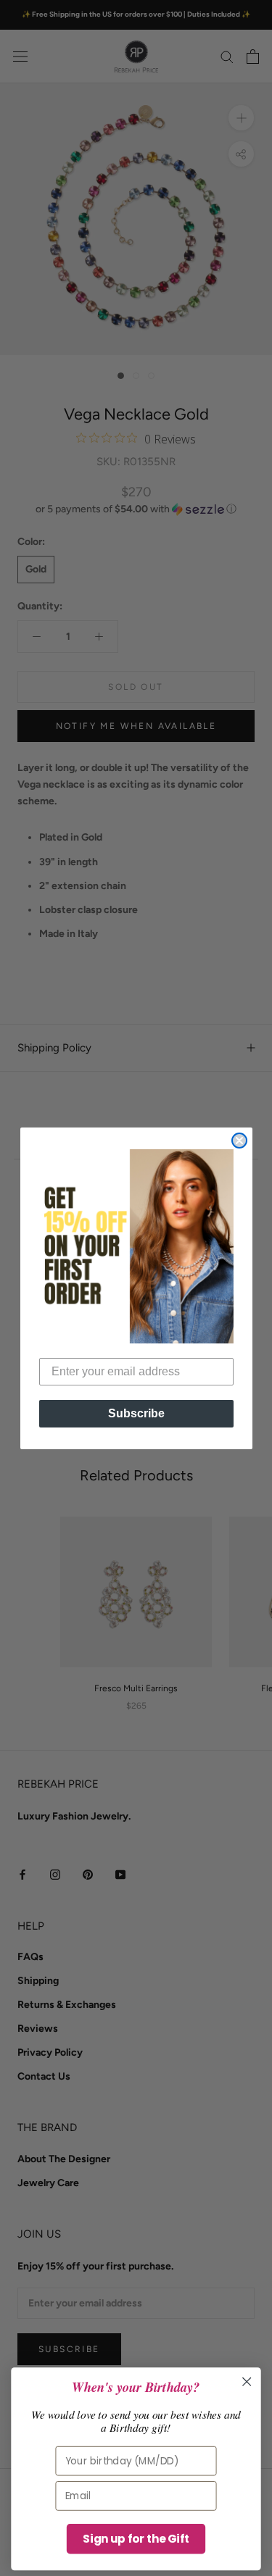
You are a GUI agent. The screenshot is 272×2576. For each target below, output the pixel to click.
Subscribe (136, 1413)
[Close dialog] (239, 1141)
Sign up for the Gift (136, 2539)
